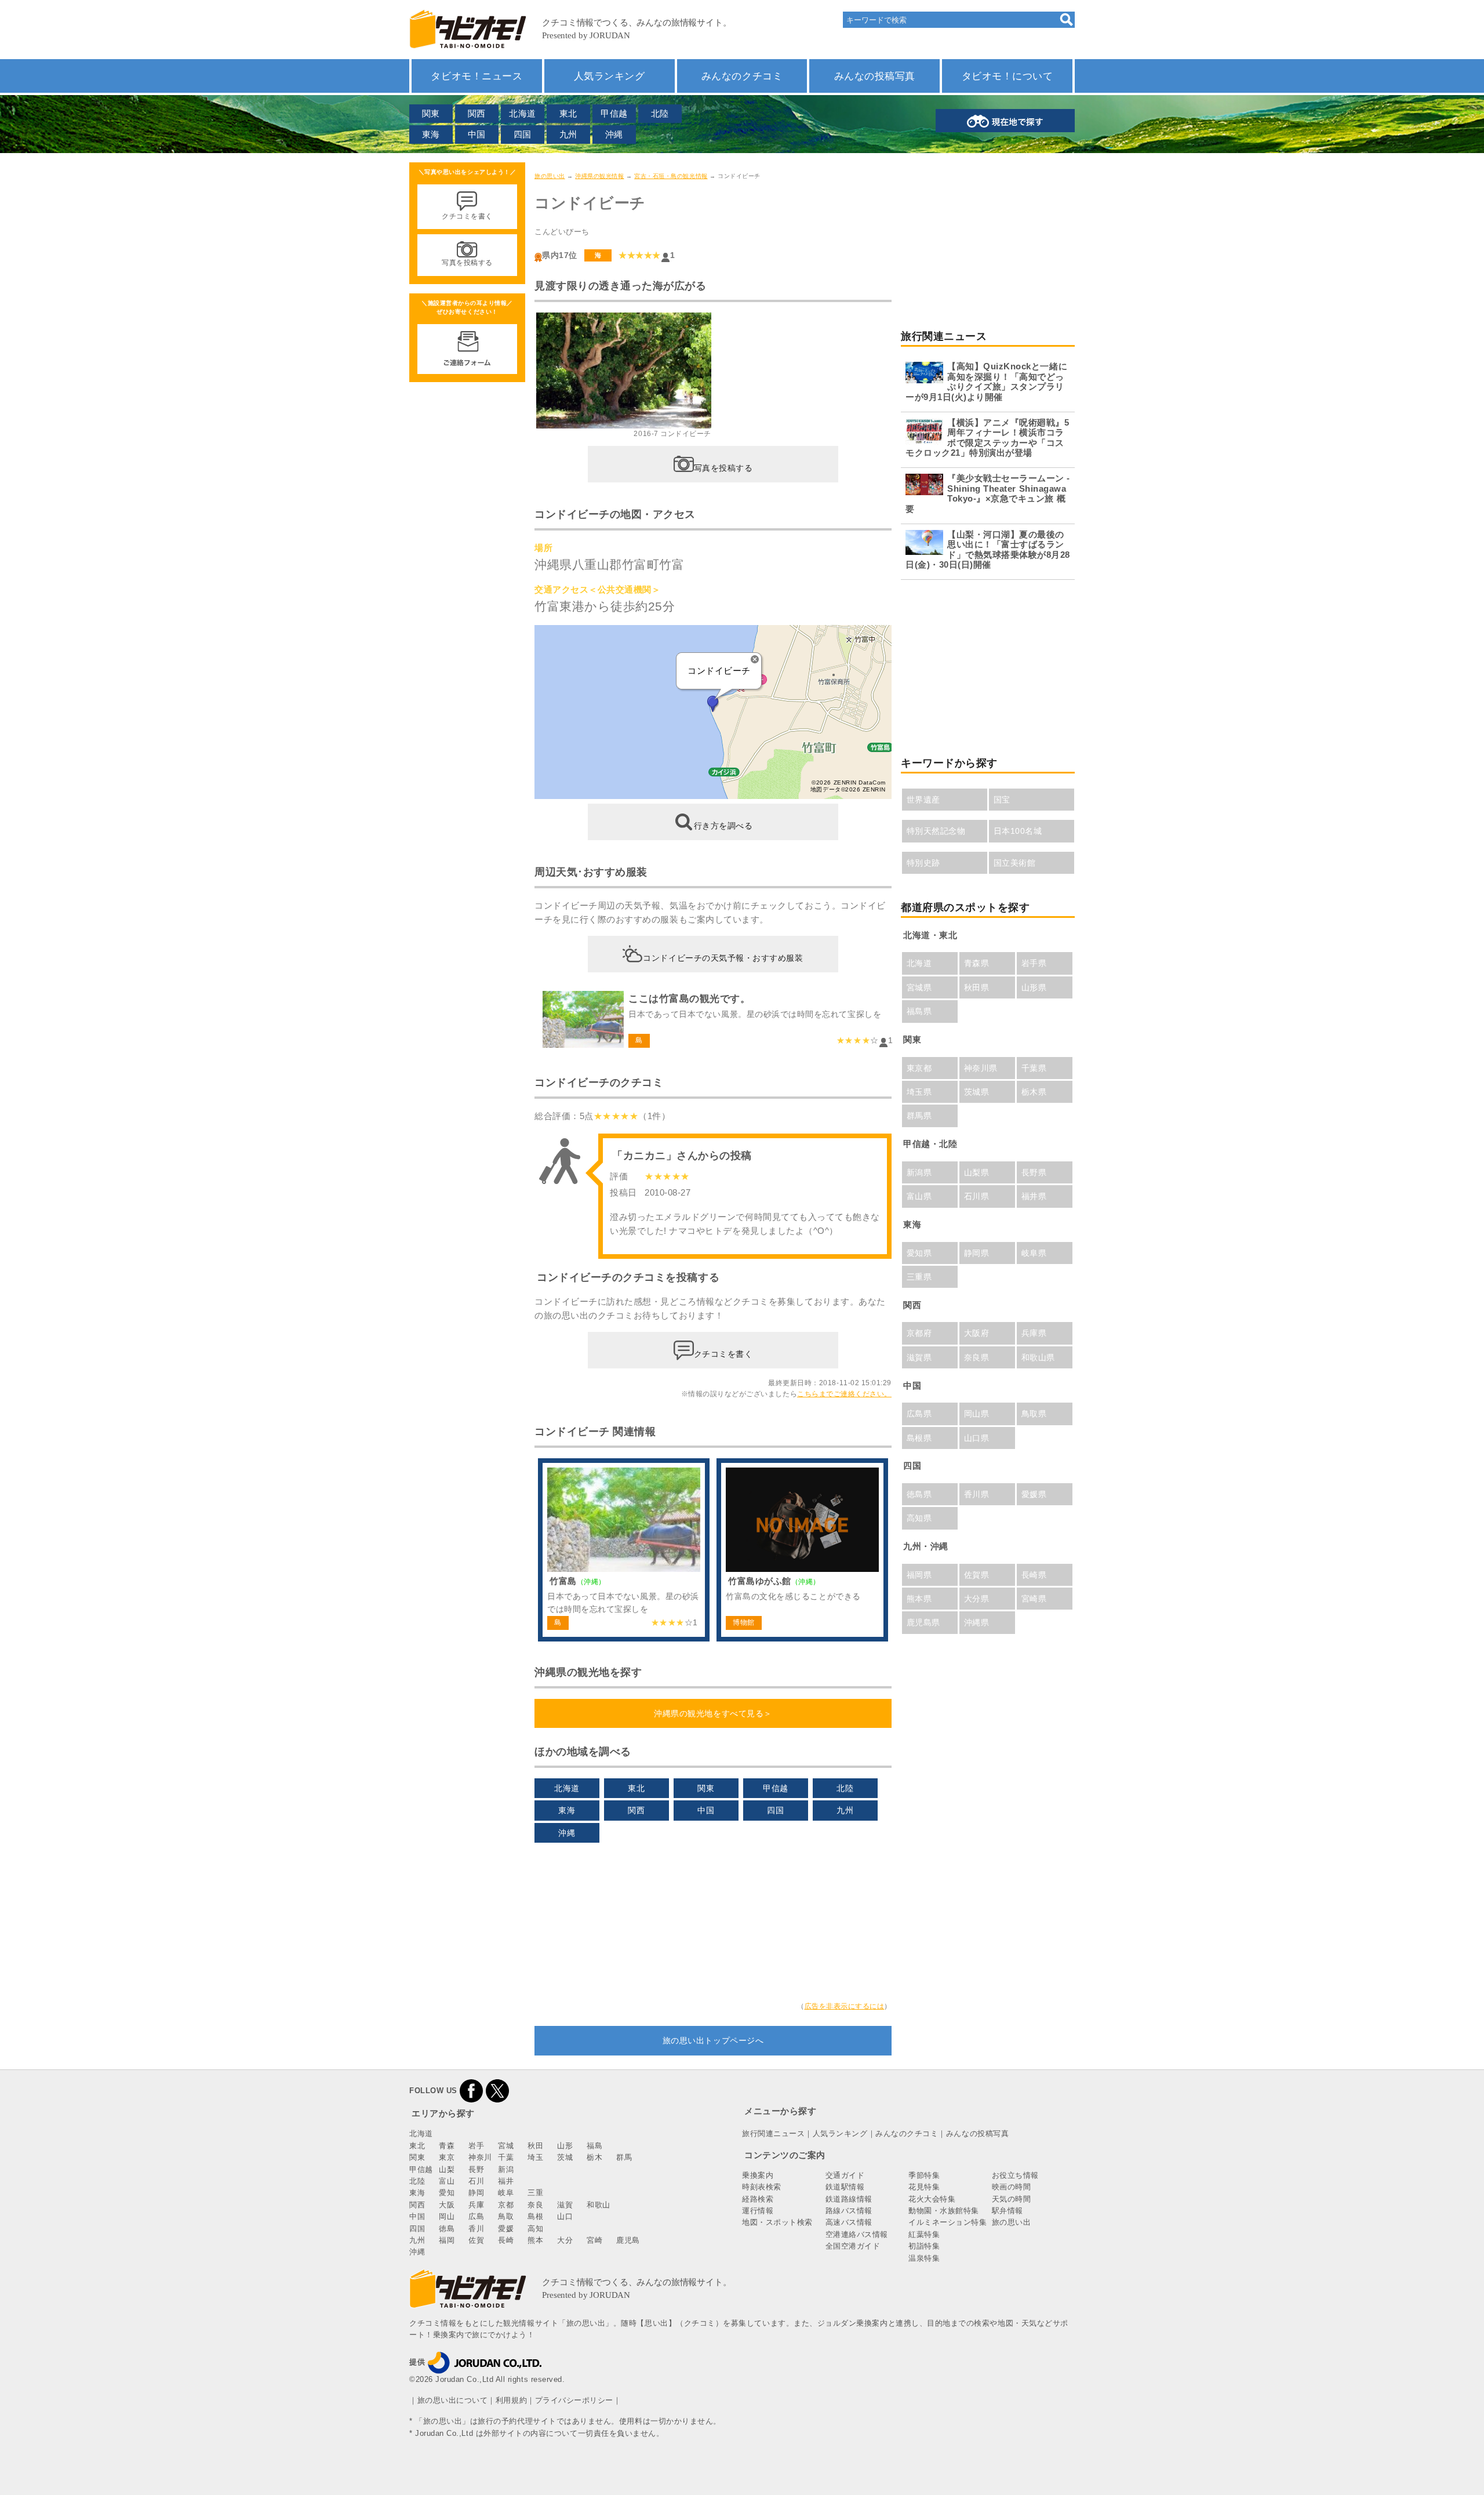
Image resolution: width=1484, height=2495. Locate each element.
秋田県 (977, 987)
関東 (431, 113)
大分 (565, 2240)
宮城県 (919, 987)
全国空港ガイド (853, 2246)
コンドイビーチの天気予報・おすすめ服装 (723, 957)
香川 (476, 2229)
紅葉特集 (924, 2234)
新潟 (506, 2169)
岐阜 (506, 2193)
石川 (476, 2181)
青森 (447, 2146)
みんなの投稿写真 (875, 76)
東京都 (919, 1068)
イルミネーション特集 (947, 2222)
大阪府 (977, 1333)
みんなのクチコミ (742, 76)
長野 (476, 2169)
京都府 (919, 1333)
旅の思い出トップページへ (713, 2040)
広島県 (919, 1414)
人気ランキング (610, 76)
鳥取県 (1034, 1414)
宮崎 (594, 2240)
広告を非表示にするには (845, 2006)
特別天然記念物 (936, 831)
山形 (565, 2146)
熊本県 (919, 1599)
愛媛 (506, 2229)
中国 (477, 134)
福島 (594, 2146)
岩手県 (1034, 963)
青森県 (977, 963)
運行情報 (758, 2211)
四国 (523, 134)
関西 (477, 113)
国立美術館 (1015, 863)
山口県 (977, 1438)
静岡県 (977, 1253)
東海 (431, 134)
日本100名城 (1018, 831)
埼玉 (535, 2157)
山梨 (447, 2169)
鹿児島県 (923, 1622)
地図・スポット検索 (777, 2222)
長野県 (1034, 1172)
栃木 (594, 2157)
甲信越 (614, 113)
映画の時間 (1012, 2187)
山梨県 (977, 1172)
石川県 (977, 1196)
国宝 (1002, 800)
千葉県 (1034, 1068)
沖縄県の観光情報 (599, 176)
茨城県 (977, 1092)
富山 (447, 2181)
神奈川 (480, 2157)
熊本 (535, 2240)
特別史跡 (923, 863)
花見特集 (924, 2187)
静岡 (476, 2193)
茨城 (565, 2157)
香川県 (977, 1494)
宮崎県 (1034, 1599)
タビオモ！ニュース (477, 76)
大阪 (447, 2205)
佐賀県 (977, 1575)
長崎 (506, 2240)
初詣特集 (924, 2246)
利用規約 (511, 2400)
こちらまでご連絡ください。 (844, 1394)
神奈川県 (981, 1068)
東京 (447, 2157)
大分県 (977, 1599)
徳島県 (919, 1494)
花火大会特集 (932, 2199)
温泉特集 (924, 2258)
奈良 (535, 2205)
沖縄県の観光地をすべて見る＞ (713, 1713)
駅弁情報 (1007, 2211)
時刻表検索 (762, 2187)
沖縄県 (977, 1622)
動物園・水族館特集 (944, 2211)
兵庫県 (1034, 1333)
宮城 (506, 2146)
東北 (568, 113)
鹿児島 (628, 2240)
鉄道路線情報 (849, 2199)
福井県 (1034, 1196)
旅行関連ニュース (773, 2133)
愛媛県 (1034, 1494)
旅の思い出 (550, 176)
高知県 (919, 1518)
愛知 (447, 2193)
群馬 (624, 2157)
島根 (535, 2216)
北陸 (660, 113)
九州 (568, 134)
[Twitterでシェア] (497, 2091)
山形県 (1034, 987)
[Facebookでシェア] (471, 2091)
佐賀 (476, 2240)
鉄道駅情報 (845, 2187)
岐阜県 (1034, 1253)
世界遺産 (923, 800)
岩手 (476, 2146)
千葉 (506, 2157)
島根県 (919, 1438)
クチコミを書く (723, 1353)
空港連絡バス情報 (857, 2234)
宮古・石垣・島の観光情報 (671, 176)
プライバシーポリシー (574, 2400)
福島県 (919, 1011)
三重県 (919, 1277)
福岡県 (919, 1575)
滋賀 (565, 2205)
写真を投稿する (723, 467)
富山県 (919, 1196)
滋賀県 (919, 1357)
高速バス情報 (849, 2222)
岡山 (447, 2216)
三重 (535, 2193)
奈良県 (977, 1357)
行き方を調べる (723, 825)
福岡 (447, 2240)
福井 (506, 2181)
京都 (506, 2205)
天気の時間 (1012, 2199)
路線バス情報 (849, 2211)
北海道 (523, 113)
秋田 (535, 2146)
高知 (535, 2229)
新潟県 (919, 1172)
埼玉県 (919, 1092)
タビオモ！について (1007, 76)
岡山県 (977, 1414)
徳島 (447, 2229)
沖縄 (614, 134)
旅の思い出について (453, 2400)
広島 (476, 2216)
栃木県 (1034, 1092)
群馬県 (919, 1116)
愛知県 (919, 1253)
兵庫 (476, 2205)
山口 (565, 2216)
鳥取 (506, 2216)
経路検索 (758, 2199)
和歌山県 (1038, 1357)
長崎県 (1034, 1575)
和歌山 (599, 2205)
